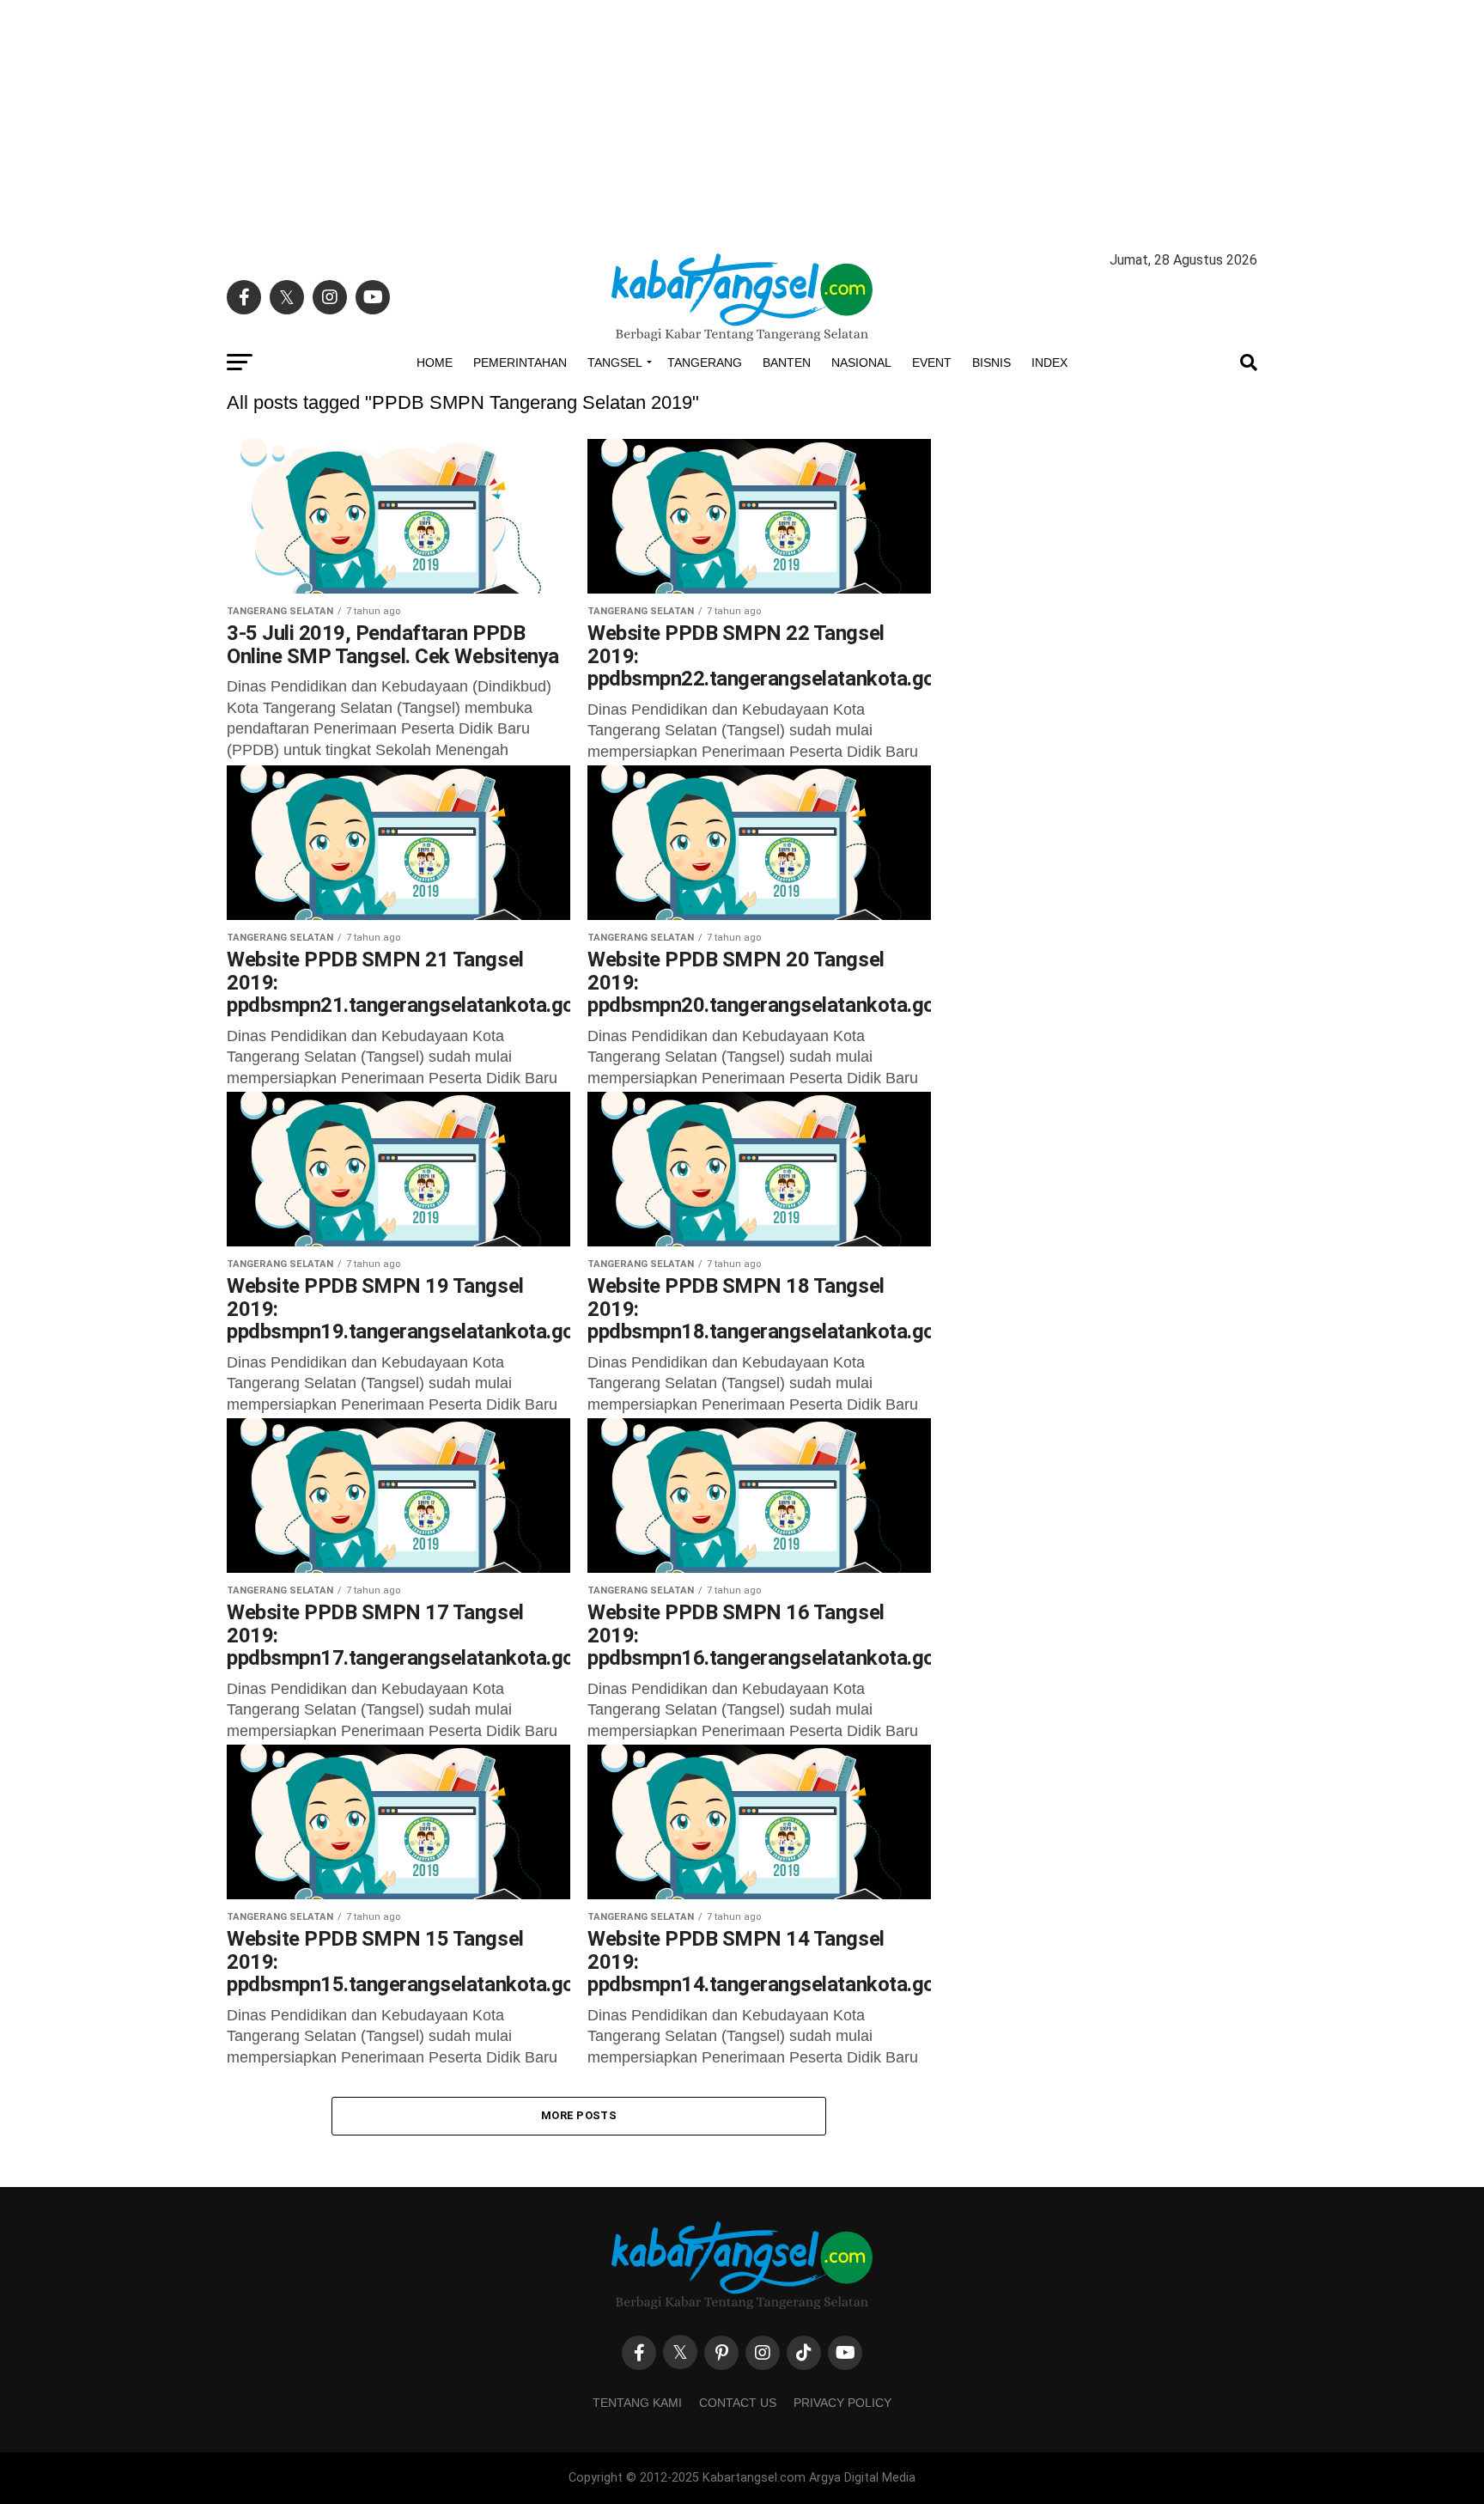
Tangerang (705, 363)
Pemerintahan (520, 363)
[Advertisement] (742, 120)
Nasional (861, 363)
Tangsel (615, 363)
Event (932, 363)
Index (1049, 363)
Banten (787, 363)
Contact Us (738, 2403)
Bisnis (991, 363)
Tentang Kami (637, 2403)
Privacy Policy (842, 2403)
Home (435, 363)
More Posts (579, 2115)
